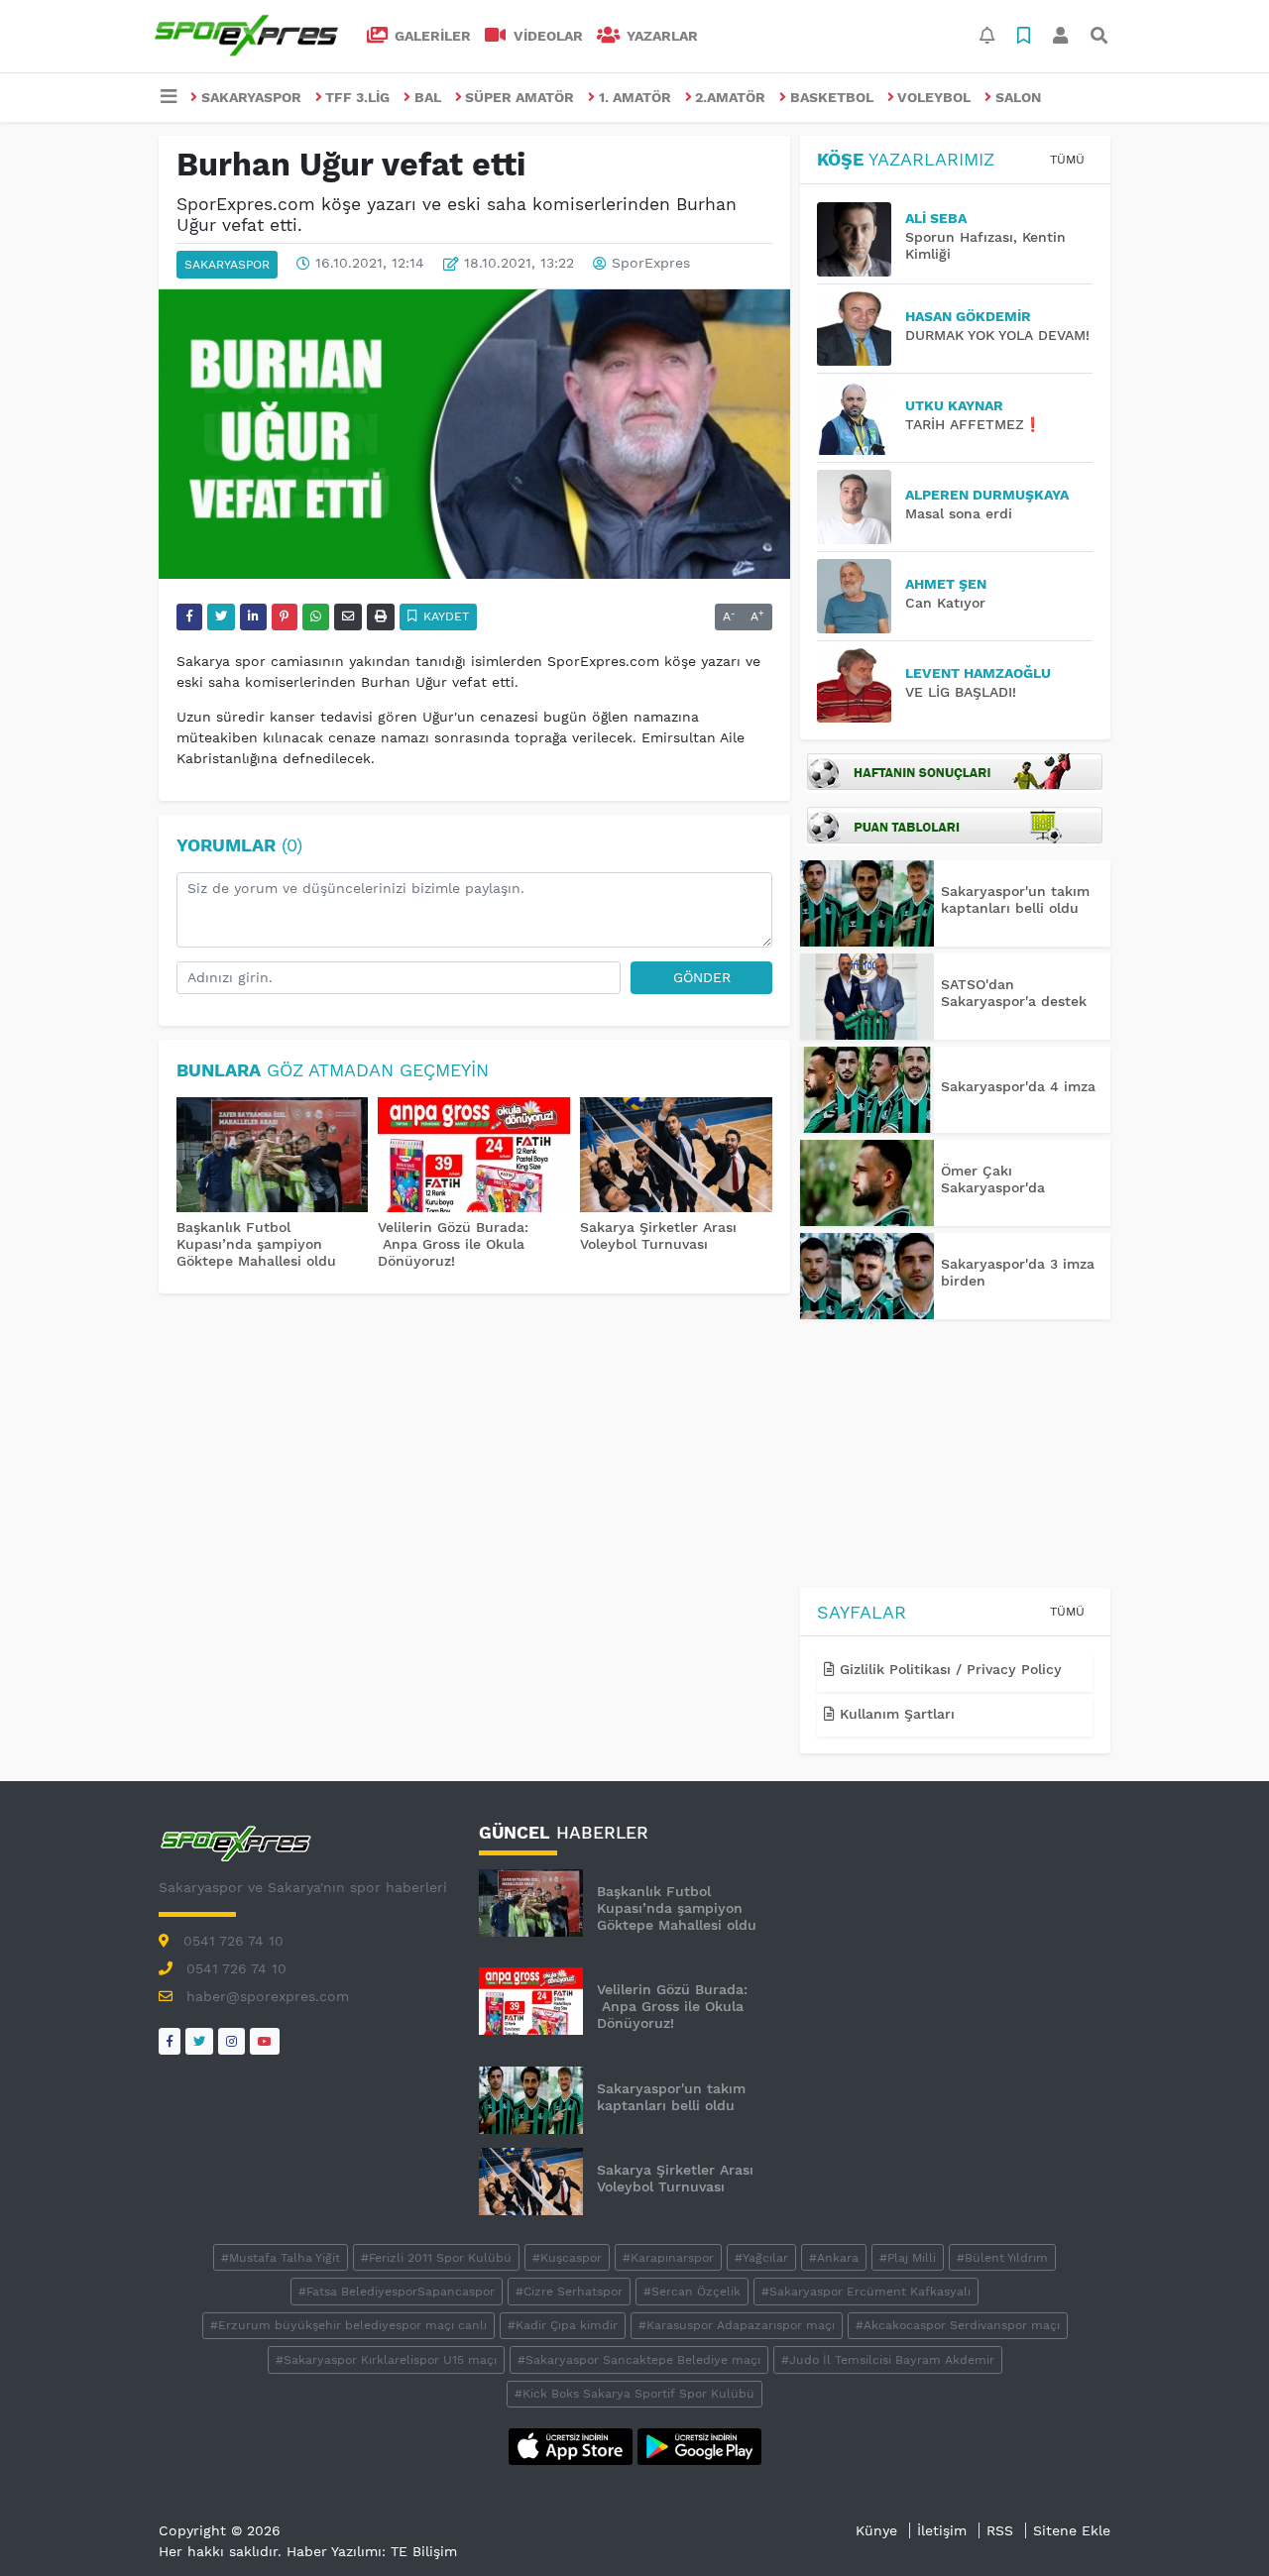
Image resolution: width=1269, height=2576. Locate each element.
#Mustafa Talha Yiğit (281, 2258)
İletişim (942, 2530)
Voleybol (934, 97)
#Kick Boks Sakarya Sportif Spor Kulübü (634, 2394)
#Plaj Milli (908, 2258)
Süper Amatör (519, 97)
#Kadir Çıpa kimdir (563, 2325)
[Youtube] (265, 2041)
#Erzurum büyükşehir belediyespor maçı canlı (348, 2325)
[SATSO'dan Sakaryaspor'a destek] (867, 997)
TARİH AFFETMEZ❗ (973, 424)
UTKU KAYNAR (954, 405)
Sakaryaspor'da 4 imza (1018, 1086)
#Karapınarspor (668, 2258)
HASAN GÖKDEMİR (968, 316)
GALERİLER (431, 36)
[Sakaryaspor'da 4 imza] (867, 1090)
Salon (1018, 97)
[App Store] (573, 2445)
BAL (428, 97)
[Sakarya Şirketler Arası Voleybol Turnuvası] (676, 1157)
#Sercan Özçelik (692, 2292)
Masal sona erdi (959, 513)
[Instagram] (231, 2041)
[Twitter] (199, 2041)
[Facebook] (170, 2041)
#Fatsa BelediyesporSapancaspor (397, 2292)
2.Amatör (730, 97)
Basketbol (832, 97)
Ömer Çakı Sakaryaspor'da (993, 1179)
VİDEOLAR (546, 36)
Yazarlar (660, 36)
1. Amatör (635, 97)
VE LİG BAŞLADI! (961, 692)
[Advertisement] (955, 1457)
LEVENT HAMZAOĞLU (978, 673)
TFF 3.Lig (357, 97)
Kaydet (444, 616)
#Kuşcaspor (567, 2258)
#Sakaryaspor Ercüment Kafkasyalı (866, 2292)
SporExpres (651, 264)
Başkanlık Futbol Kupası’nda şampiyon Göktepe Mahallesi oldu (256, 1244)
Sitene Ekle (1072, 2530)
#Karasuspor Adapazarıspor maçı (737, 2325)
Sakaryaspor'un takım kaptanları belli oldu (1015, 899)
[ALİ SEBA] (861, 239)
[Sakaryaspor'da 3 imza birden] (867, 1276)
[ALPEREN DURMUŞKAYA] (861, 507)
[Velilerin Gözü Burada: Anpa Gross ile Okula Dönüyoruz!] (474, 1157)
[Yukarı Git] (1217, 2525)
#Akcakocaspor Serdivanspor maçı (958, 2325)
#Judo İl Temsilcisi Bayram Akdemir (888, 2360)
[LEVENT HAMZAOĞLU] (861, 685)
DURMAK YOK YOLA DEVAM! (997, 335)
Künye (876, 2530)
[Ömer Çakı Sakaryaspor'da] (867, 1183)
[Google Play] (699, 2445)
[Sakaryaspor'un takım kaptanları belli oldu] (867, 903)
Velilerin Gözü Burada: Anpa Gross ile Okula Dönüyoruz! (453, 1244)
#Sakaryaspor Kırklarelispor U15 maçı (386, 2360)
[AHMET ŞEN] (861, 596)
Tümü (1067, 160)
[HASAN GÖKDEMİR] (861, 329)
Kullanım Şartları (895, 1714)
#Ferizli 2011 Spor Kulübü (436, 2258)
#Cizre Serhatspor (569, 2292)
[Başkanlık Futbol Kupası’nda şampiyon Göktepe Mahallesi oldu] (273, 1157)
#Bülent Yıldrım (1002, 2258)
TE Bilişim (424, 2551)
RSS (1000, 2530)
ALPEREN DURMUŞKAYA (987, 495)
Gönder (702, 977)
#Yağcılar (761, 2258)
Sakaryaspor (251, 97)
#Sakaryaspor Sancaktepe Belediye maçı (639, 2360)
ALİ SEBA (936, 218)
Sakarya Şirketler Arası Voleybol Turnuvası (658, 1235)
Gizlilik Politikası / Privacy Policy (948, 1669)
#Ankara (834, 2258)
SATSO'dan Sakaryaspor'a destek (1014, 993)
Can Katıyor (945, 603)
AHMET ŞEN (946, 584)
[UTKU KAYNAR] (861, 418)
